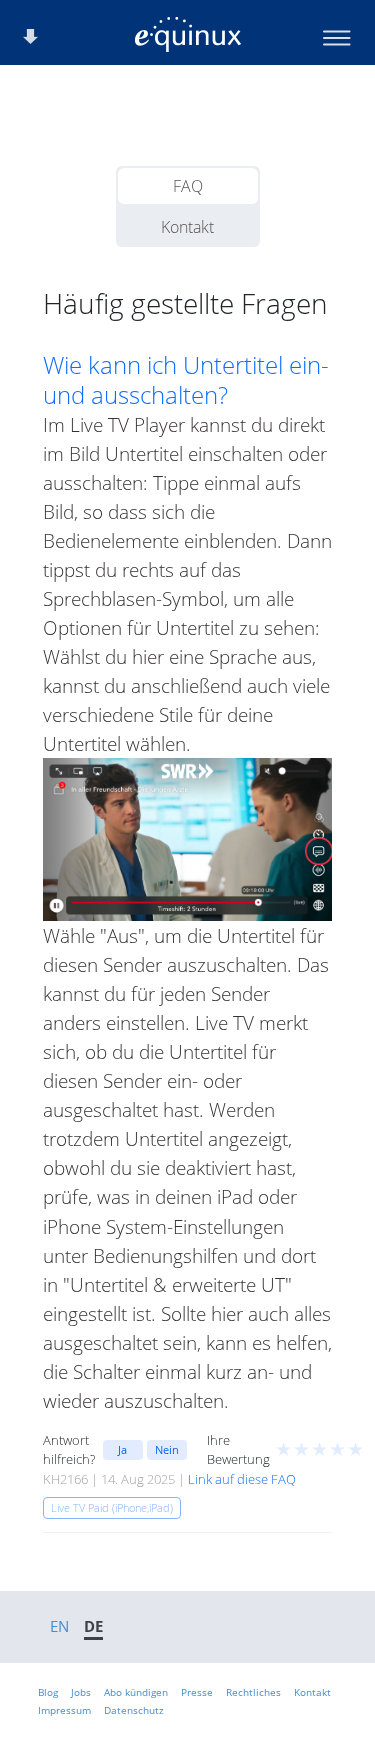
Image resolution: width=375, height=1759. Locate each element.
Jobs (81, 1692)
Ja (122, 1449)
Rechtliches (253, 1692)
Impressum (64, 1710)
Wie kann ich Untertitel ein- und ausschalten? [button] (186, 380)
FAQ (188, 186)
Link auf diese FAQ (242, 1479)
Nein (167, 1449)
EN (59, 1626)
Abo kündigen (136, 1692)
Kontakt (187, 227)
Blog (48, 1692)
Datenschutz (134, 1710)
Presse (197, 1692)
